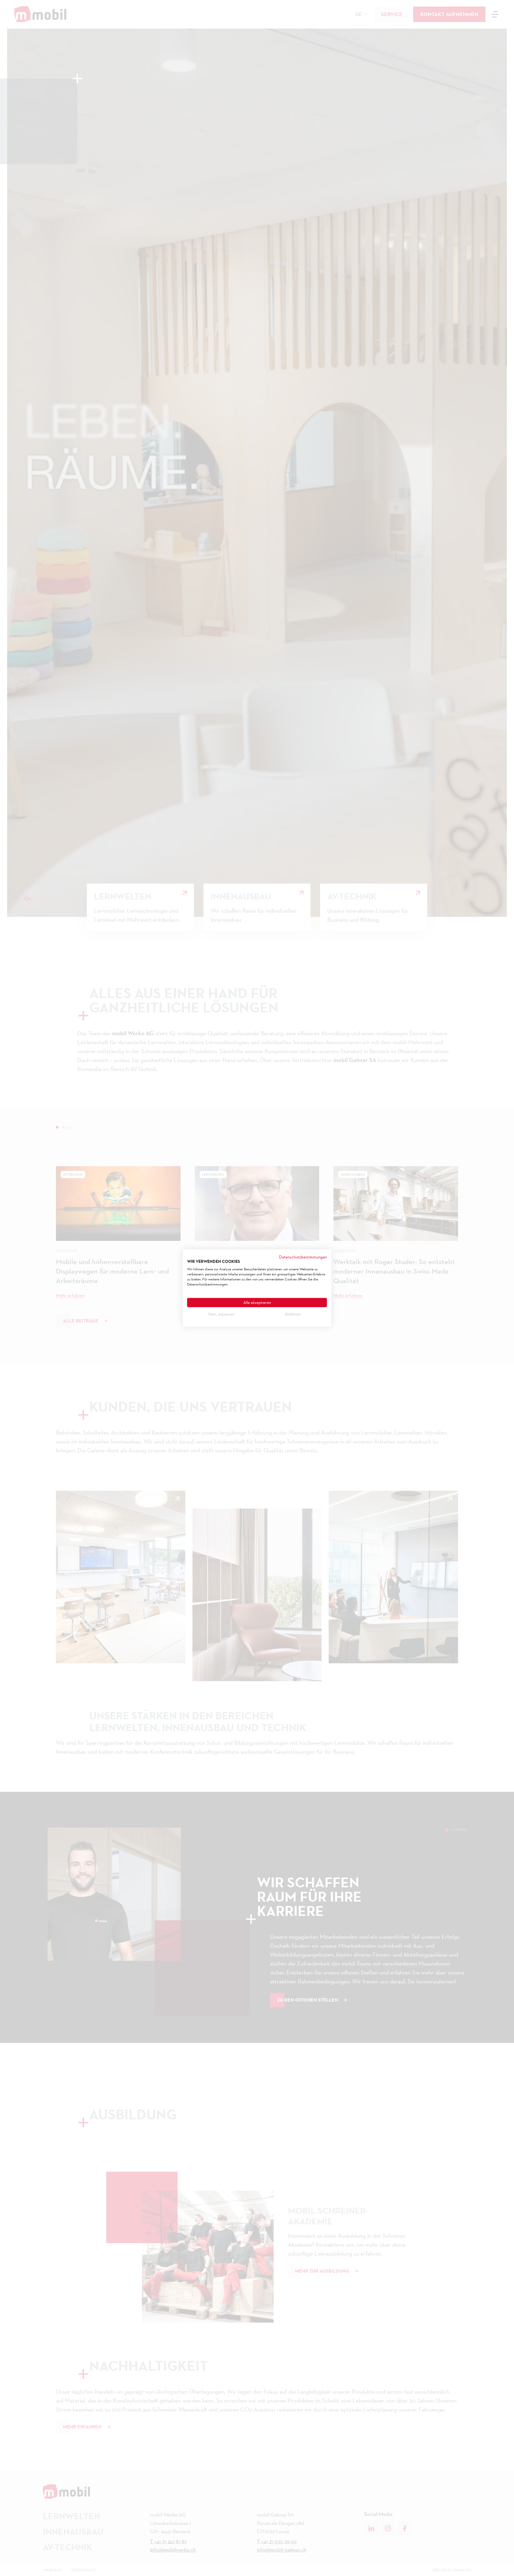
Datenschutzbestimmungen (303, 1257)
